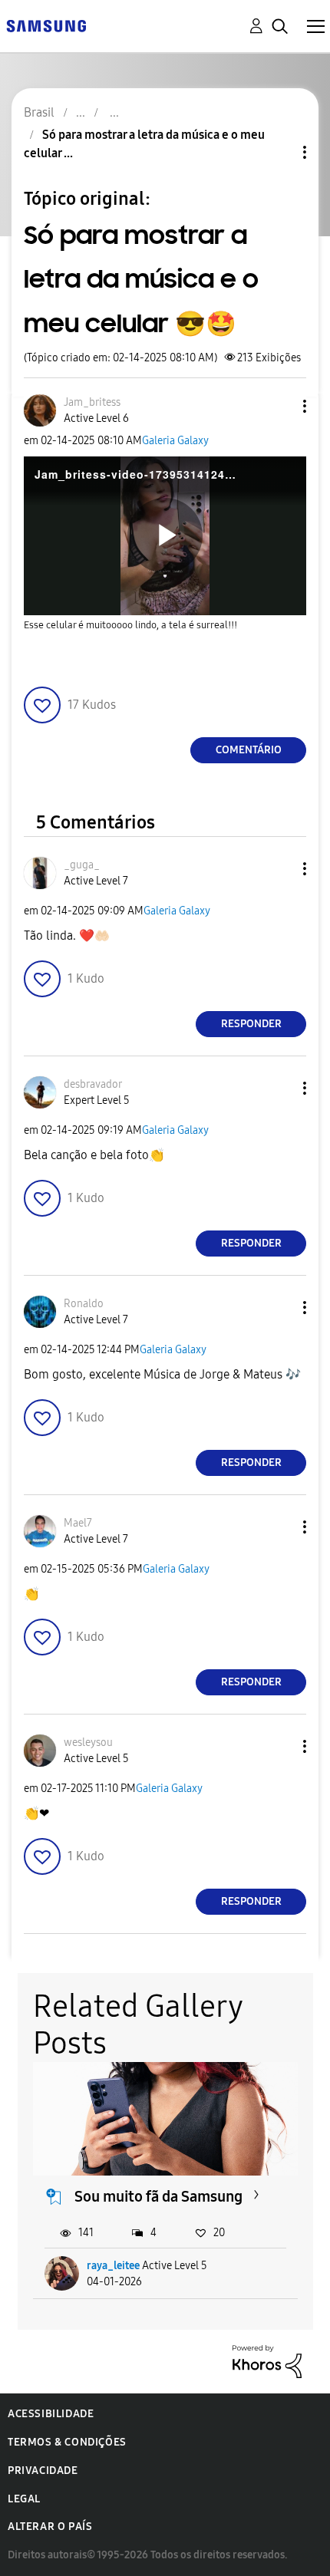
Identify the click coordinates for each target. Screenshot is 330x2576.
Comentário (249, 750)
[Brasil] (46, 25)
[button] (279, 406)
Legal (24, 2499)
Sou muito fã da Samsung (158, 2196)
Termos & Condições (67, 2442)
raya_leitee (113, 2266)
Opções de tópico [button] (279, 152)
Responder (251, 1024)
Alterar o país (50, 2527)
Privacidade (43, 2471)
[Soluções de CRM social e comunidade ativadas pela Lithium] (267, 2361)
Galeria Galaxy (175, 441)
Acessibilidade (51, 2414)
